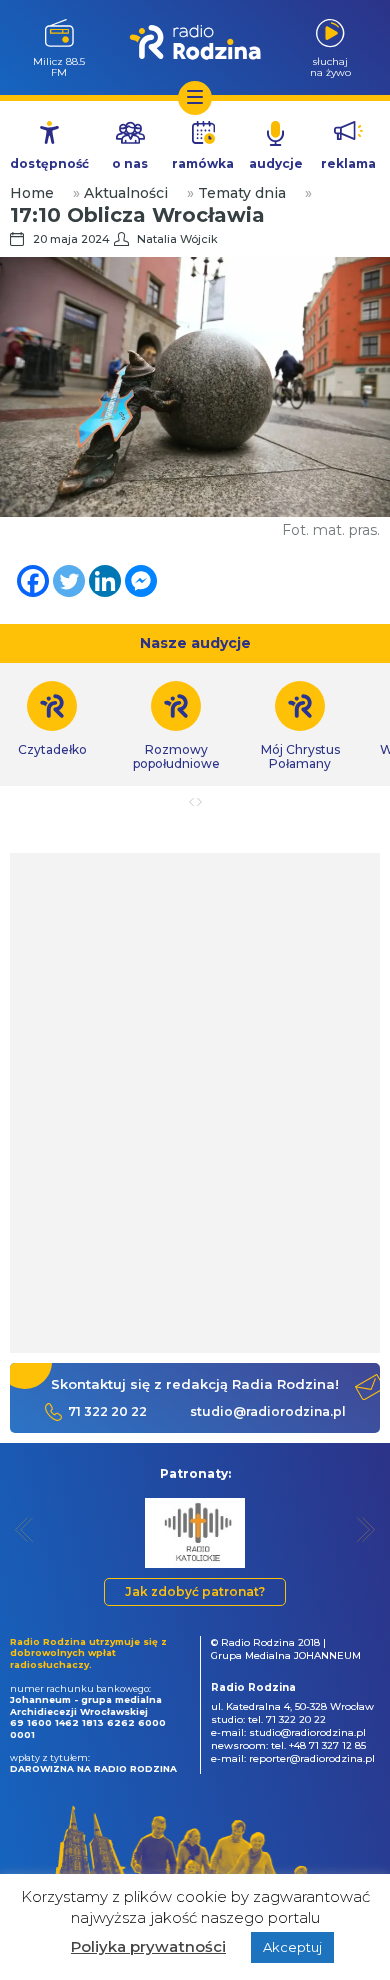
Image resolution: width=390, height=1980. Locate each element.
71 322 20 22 (107, 1411)
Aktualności (126, 193)
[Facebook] (33, 581)
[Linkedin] (105, 581)
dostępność (49, 163)
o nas (130, 163)
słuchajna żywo (330, 66)
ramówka (203, 163)
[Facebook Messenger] (141, 581)
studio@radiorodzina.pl (268, 1411)
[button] (24, 1529)
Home (32, 193)
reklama (348, 163)
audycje (276, 163)
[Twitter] (69, 581)
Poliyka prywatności (148, 1946)
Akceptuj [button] (292, 1947)
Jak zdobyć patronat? (195, 1591)
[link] (176, 726)
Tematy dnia (242, 193)
